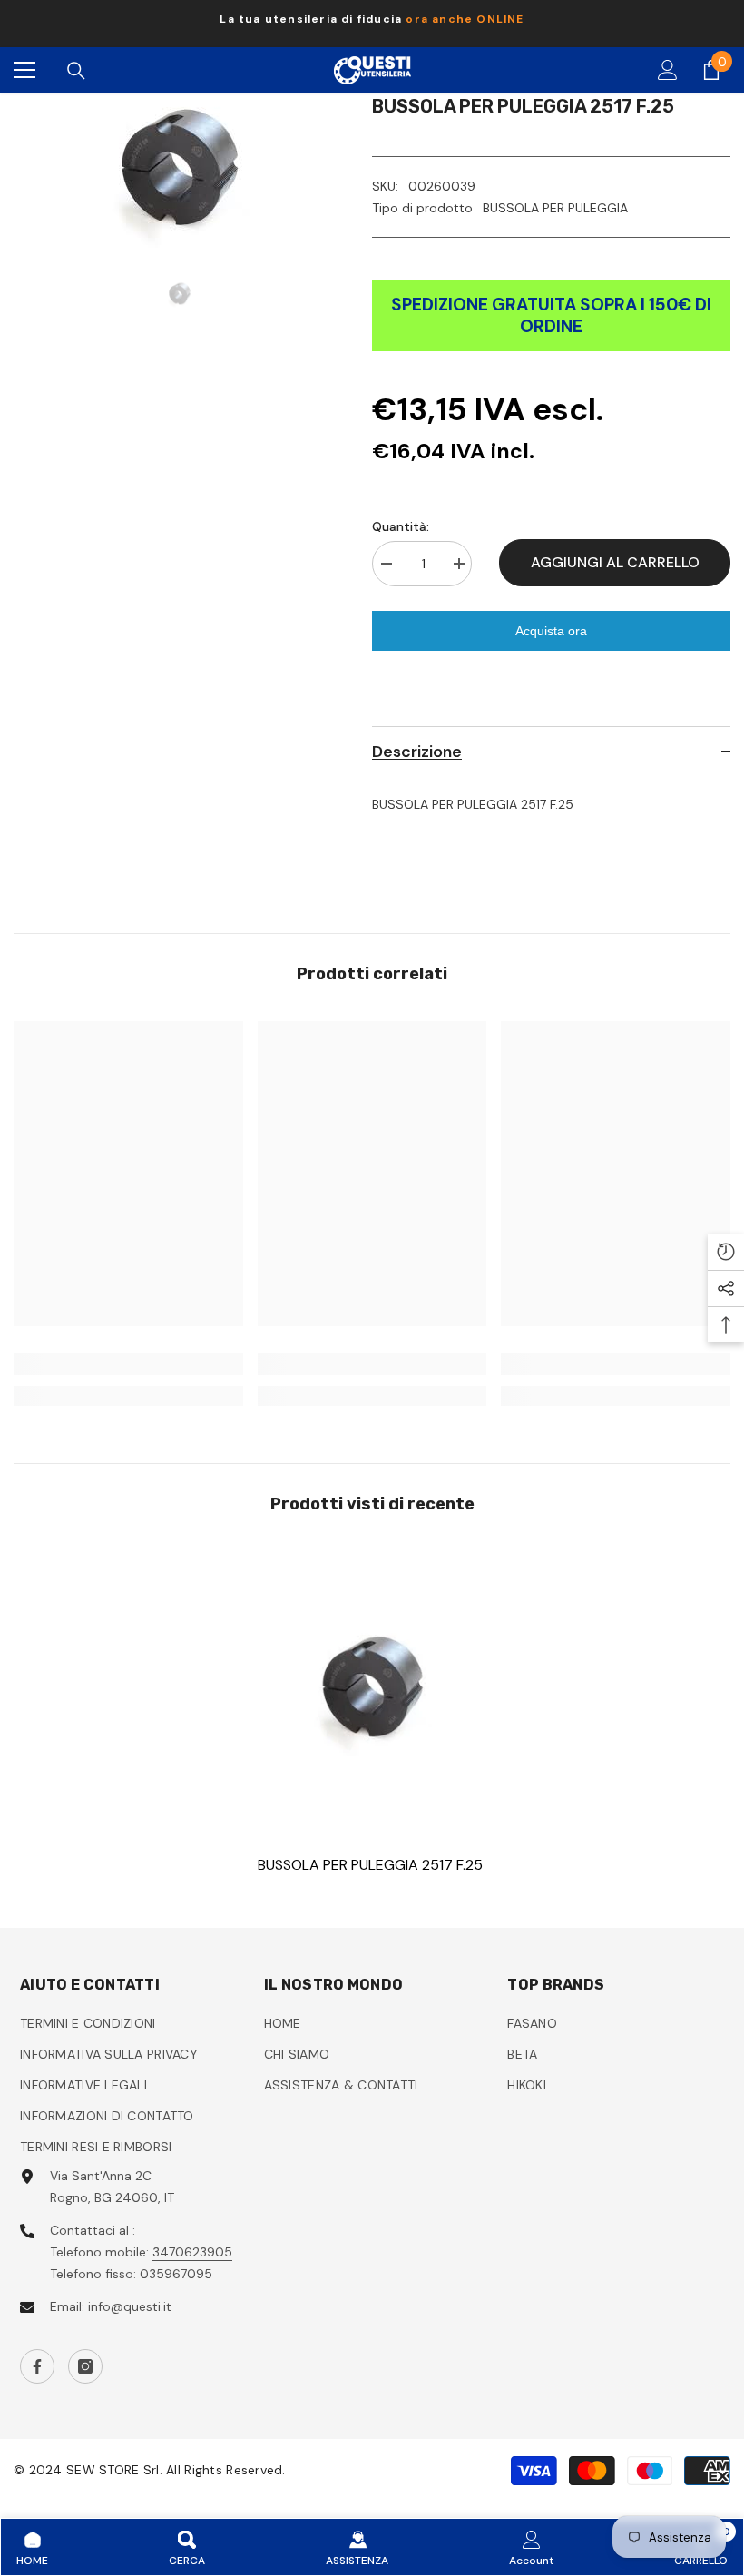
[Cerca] (76, 71)
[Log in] (668, 70)
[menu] (24, 70)
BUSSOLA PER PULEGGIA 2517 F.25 (370, 1865)
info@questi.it (130, 2306)
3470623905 (192, 2252)
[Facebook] (37, 2366)
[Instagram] (85, 2366)
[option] (372, 24)
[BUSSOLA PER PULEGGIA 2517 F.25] (372, 1689)
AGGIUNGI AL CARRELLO (615, 562)
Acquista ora (551, 631)
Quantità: (401, 526)
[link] (128, 1364)
